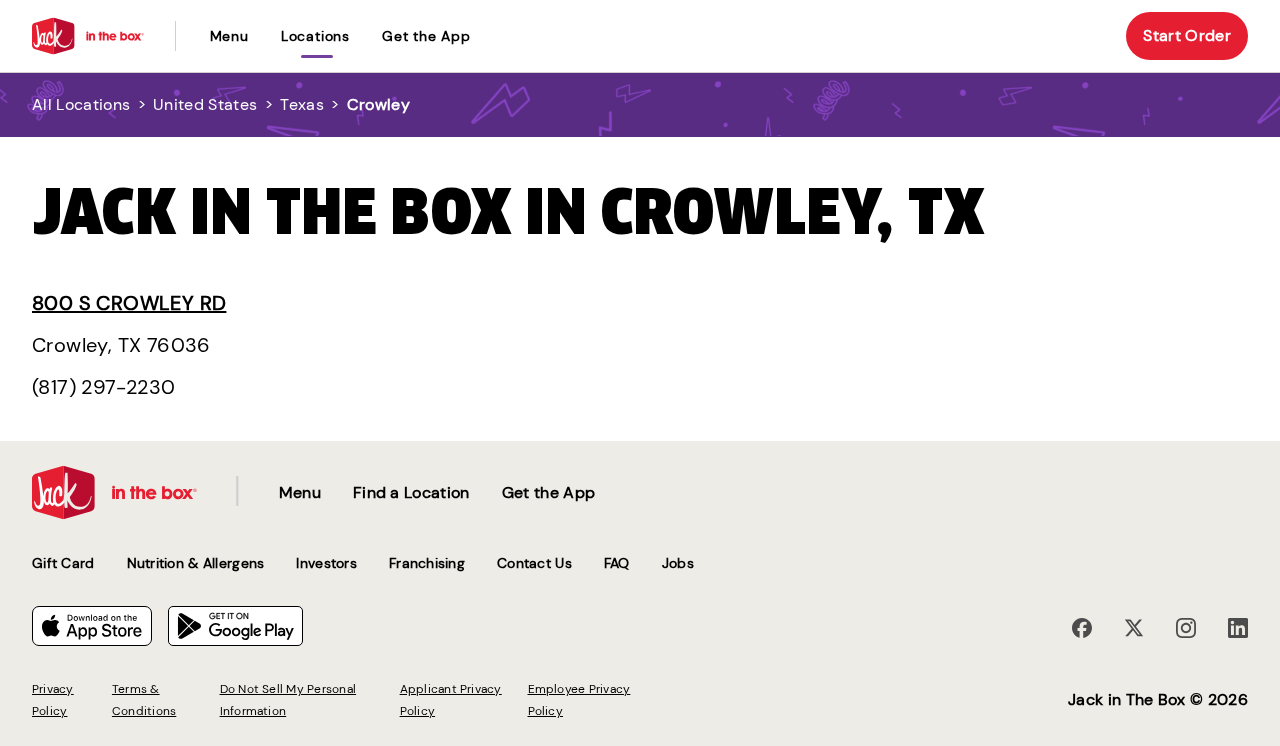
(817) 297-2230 (104, 387)
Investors (326, 563)
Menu (229, 36)
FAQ (617, 563)
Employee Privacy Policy (579, 700)
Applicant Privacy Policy (451, 700)
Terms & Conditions (144, 700)
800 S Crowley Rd (129, 303)
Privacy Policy (53, 700)
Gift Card (63, 563)
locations (315, 36)
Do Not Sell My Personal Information (288, 700)
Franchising (427, 563)
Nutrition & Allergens (196, 563)
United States (205, 104)
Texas (302, 104)
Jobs (678, 563)
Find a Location (411, 492)
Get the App (426, 36)
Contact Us (534, 563)
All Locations (81, 104)
